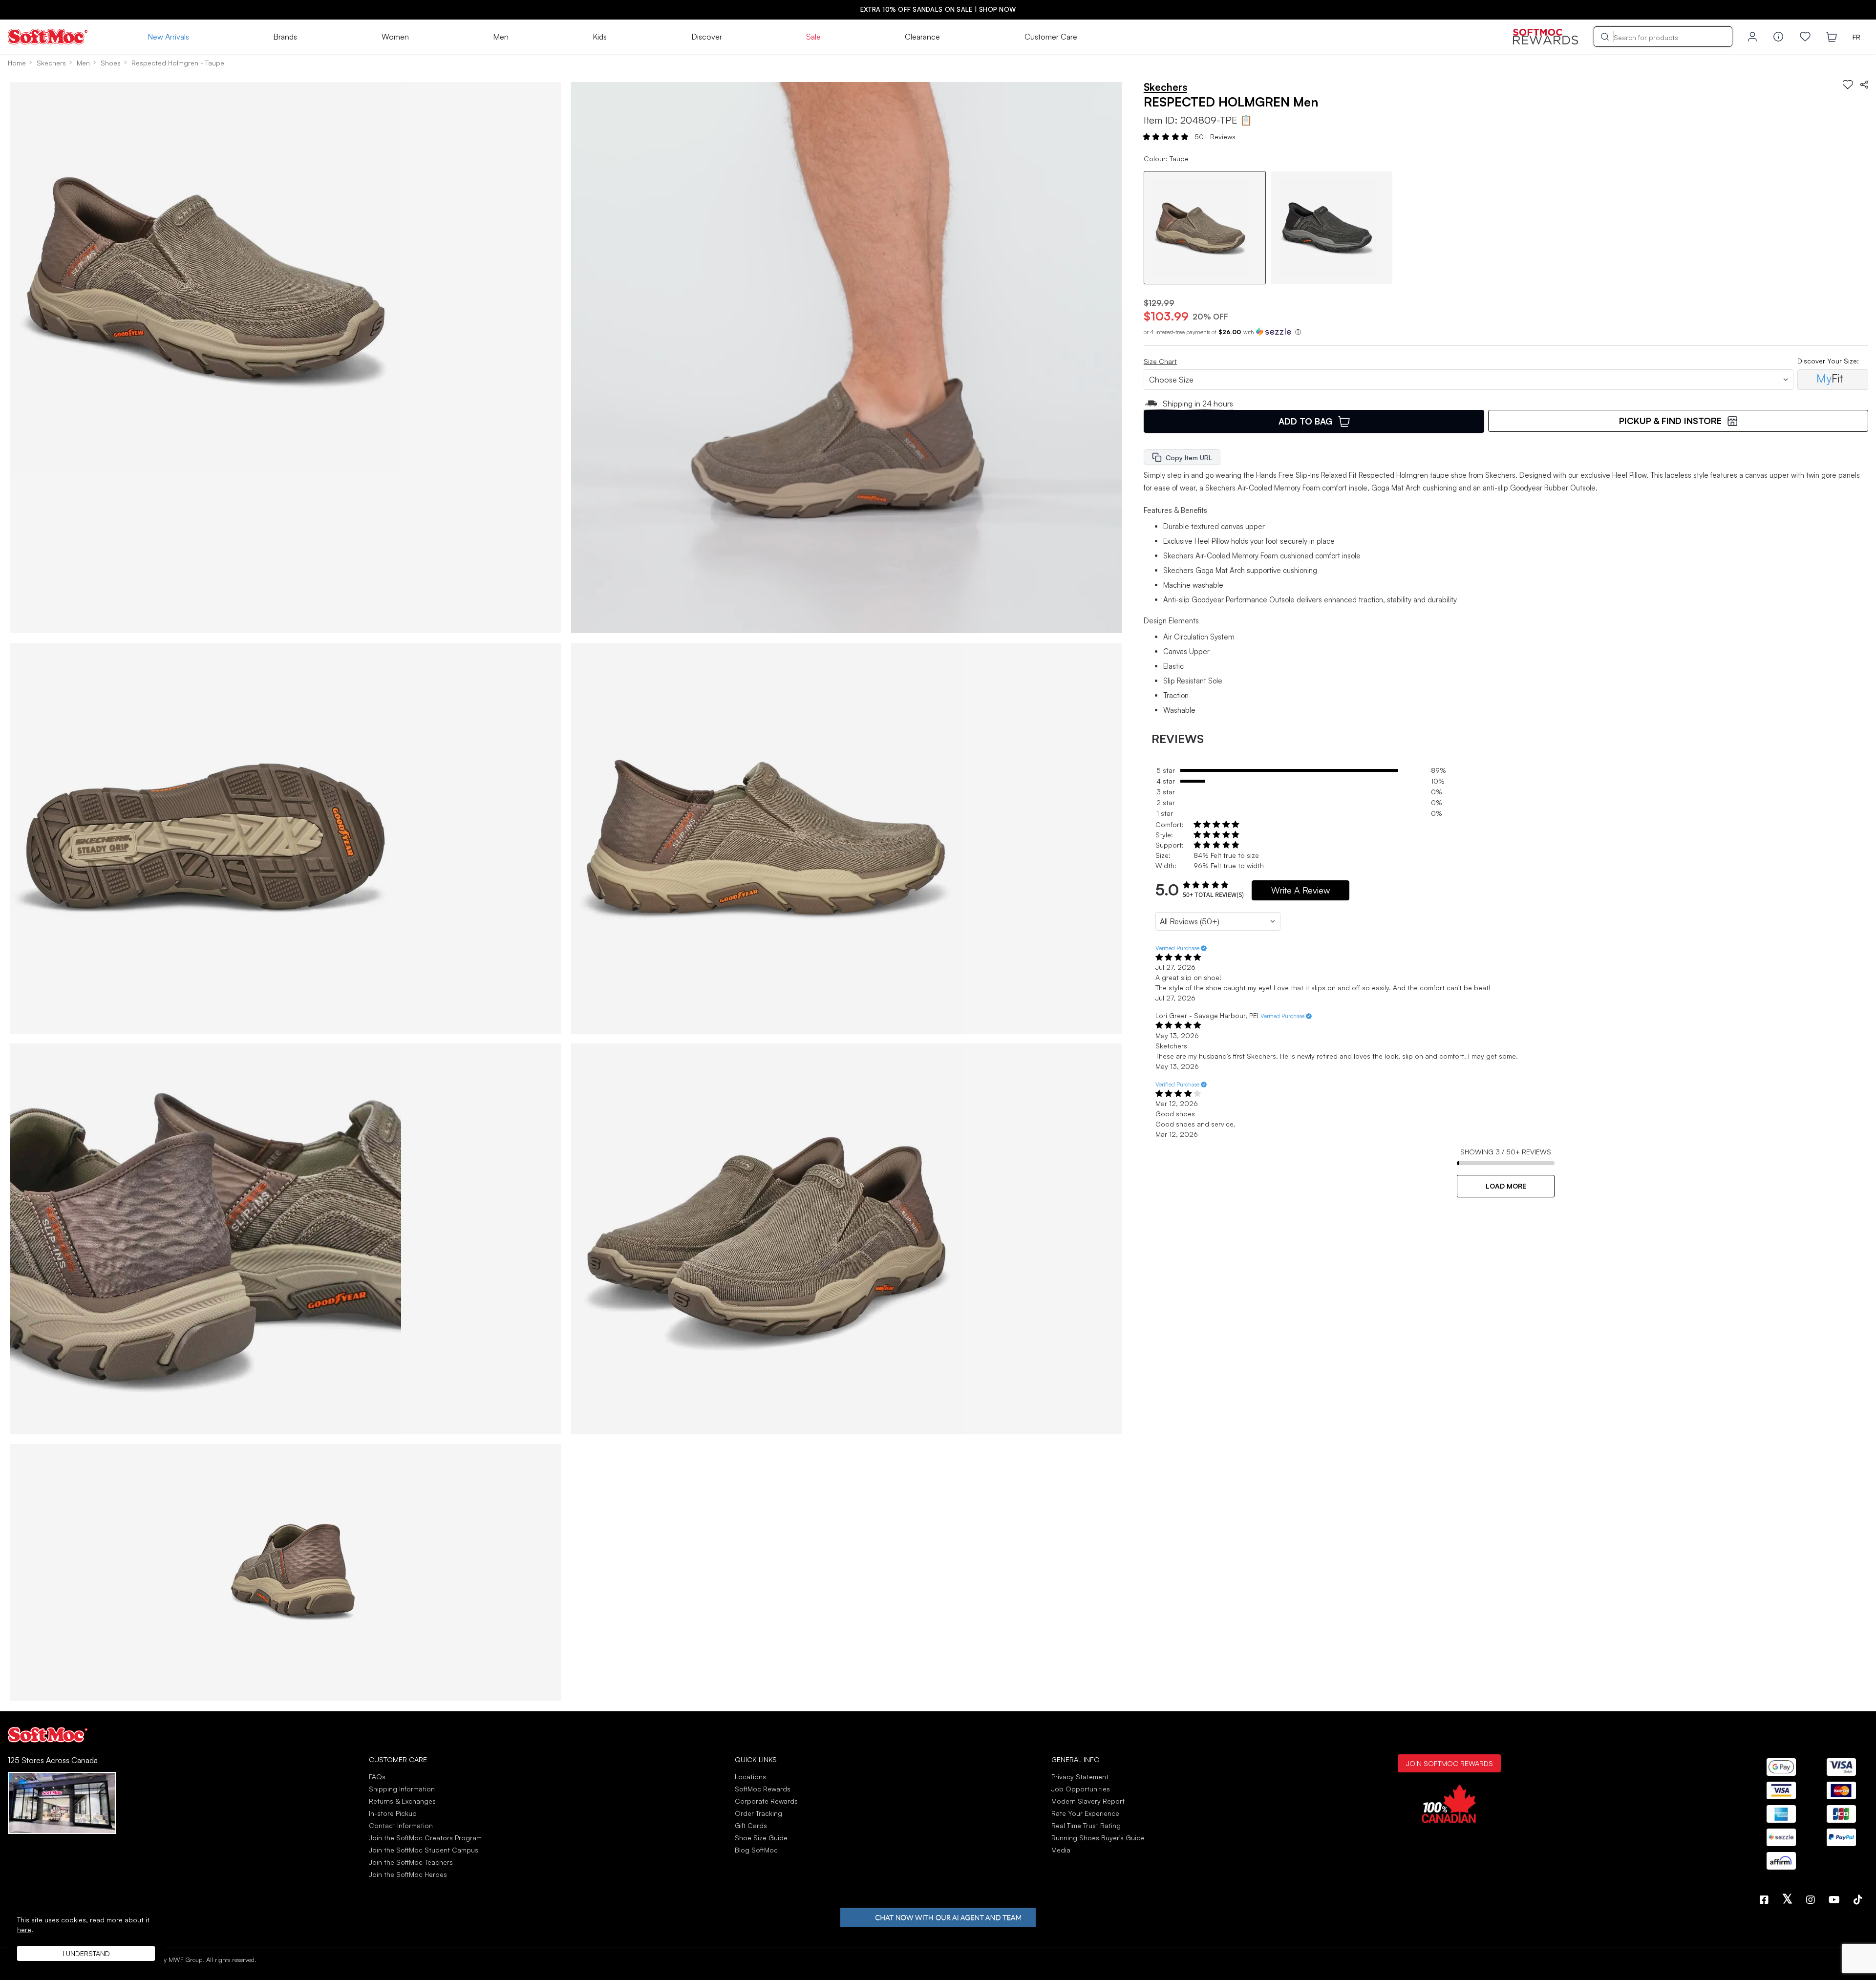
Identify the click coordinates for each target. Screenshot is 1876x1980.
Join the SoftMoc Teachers (411, 1862)
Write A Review (1300, 890)
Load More (1506, 1186)
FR (1856, 37)
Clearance (922, 37)
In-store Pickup (393, 1813)
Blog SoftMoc (756, 1850)
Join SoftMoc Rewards (1449, 1763)
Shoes (111, 63)
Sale (813, 37)
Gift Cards (751, 1825)
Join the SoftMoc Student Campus (424, 1850)
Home (17, 63)
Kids (600, 37)
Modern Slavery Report (1088, 1801)
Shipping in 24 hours (1198, 404)
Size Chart (1160, 361)
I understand (86, 1953)
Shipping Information (402, 1789)
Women (395, 37)
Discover (707, 37)
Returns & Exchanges (402, 1801)
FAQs (377, 1777)
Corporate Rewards (766, 1801)
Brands (285, 37)
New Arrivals (168, 37)
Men (501, 37)
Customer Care (1051, 37)
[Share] (1864, 85)
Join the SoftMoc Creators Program (425, 1838)
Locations (750, 1777)
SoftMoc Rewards (763, 1789)
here (24, 1929)
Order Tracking (758, 1813)
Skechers (51, 63)
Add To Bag (1305, 421)
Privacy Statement (1080, 1777)
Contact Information (401, 1825)
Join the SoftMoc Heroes (408, 1874)
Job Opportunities (1081, 1789)
